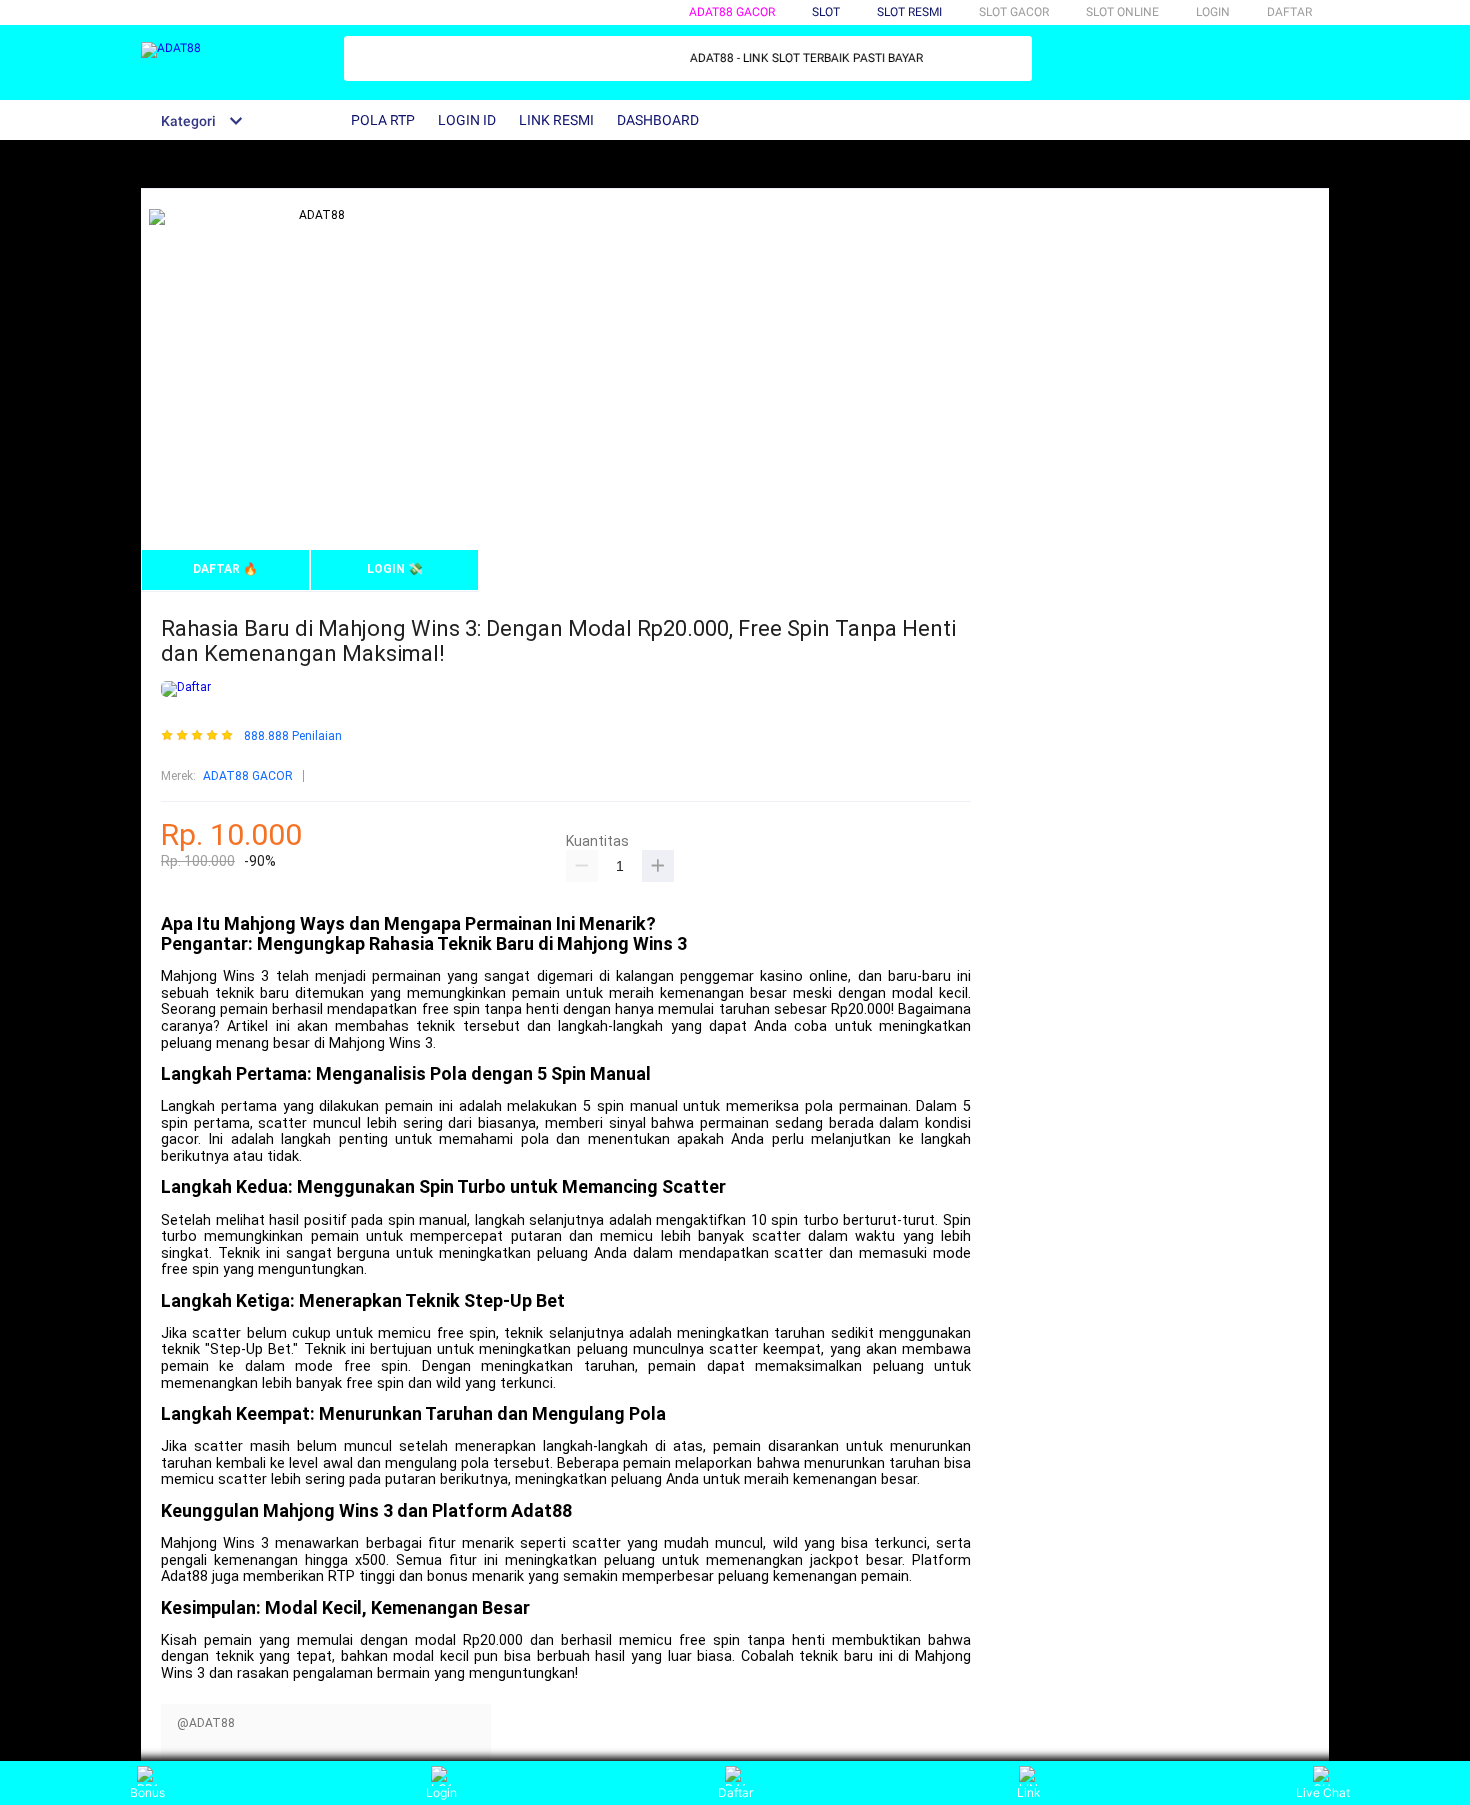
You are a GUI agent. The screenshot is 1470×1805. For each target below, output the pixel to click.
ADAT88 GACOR (732, 12)
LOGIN (1213, 12)
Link (1029, 1792)
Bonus (147, 1792)
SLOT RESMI (909, 12)
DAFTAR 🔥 (225, 569)
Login (441, 1792)
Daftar (735, 1792)
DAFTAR (1289, 12)
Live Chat (1323, 1792)
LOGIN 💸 (395, 569)
